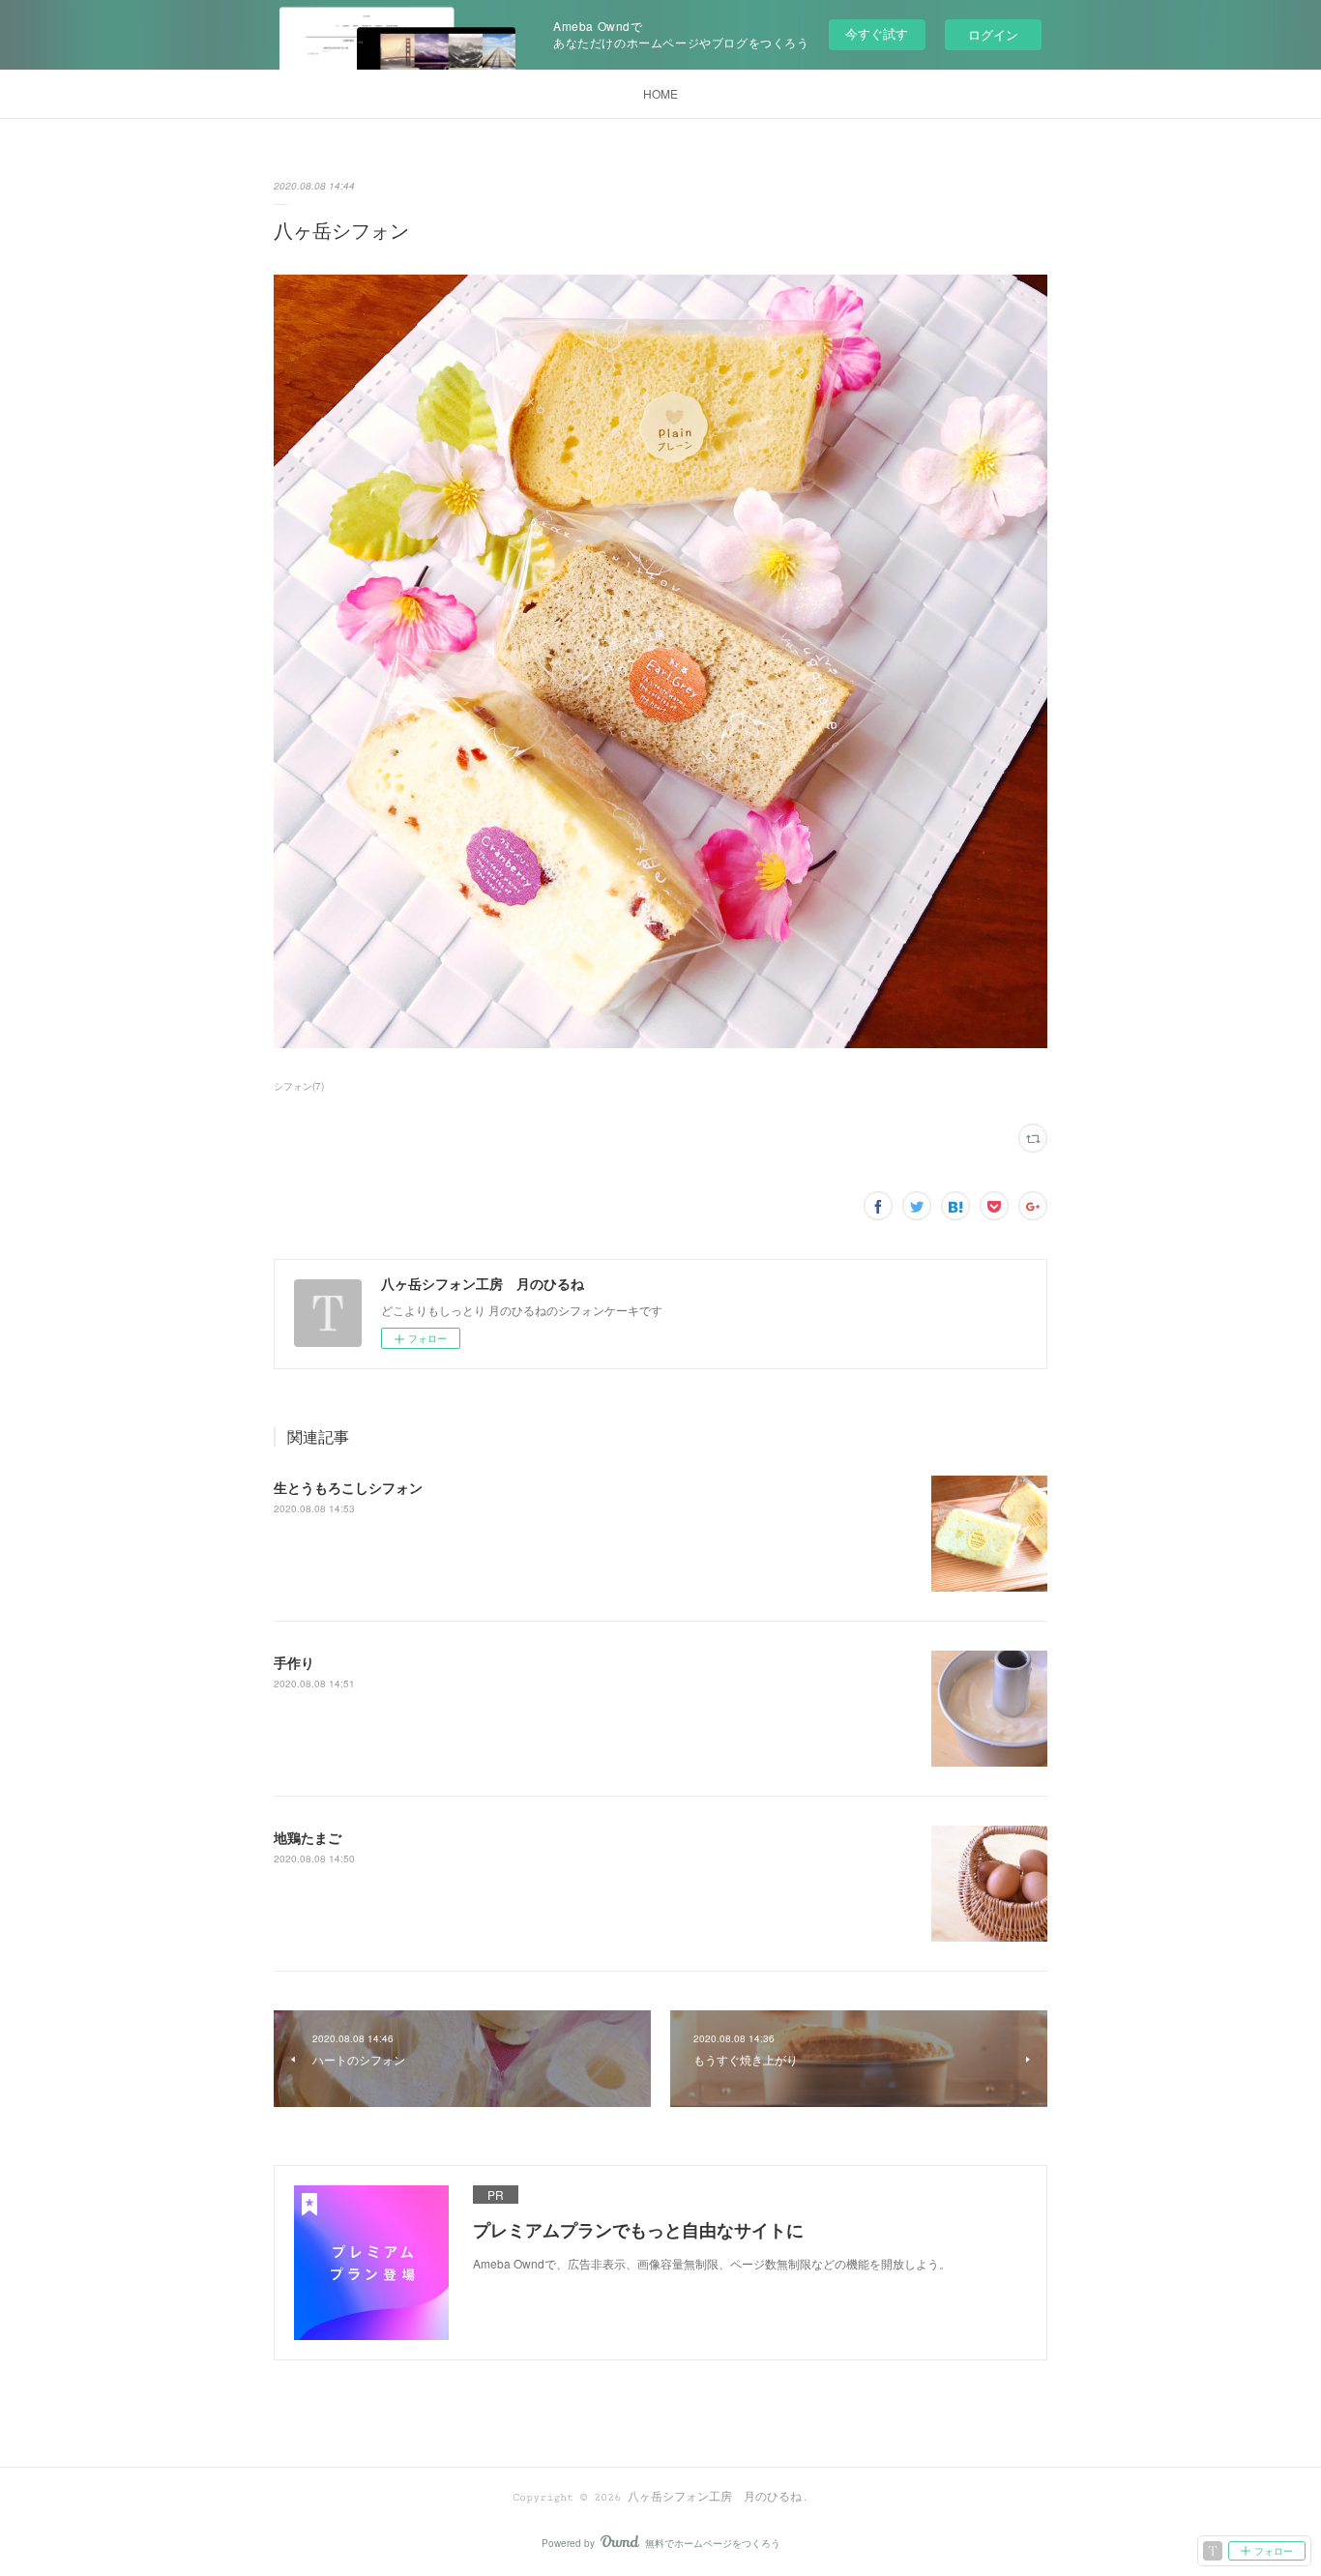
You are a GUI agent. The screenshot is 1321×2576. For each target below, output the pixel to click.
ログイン (993, 34)
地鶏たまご (308, 1837)
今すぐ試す (877, 33)
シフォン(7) (299, 1086)
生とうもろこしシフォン (348, 1487)
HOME (660, 93)
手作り (294, 1662)
